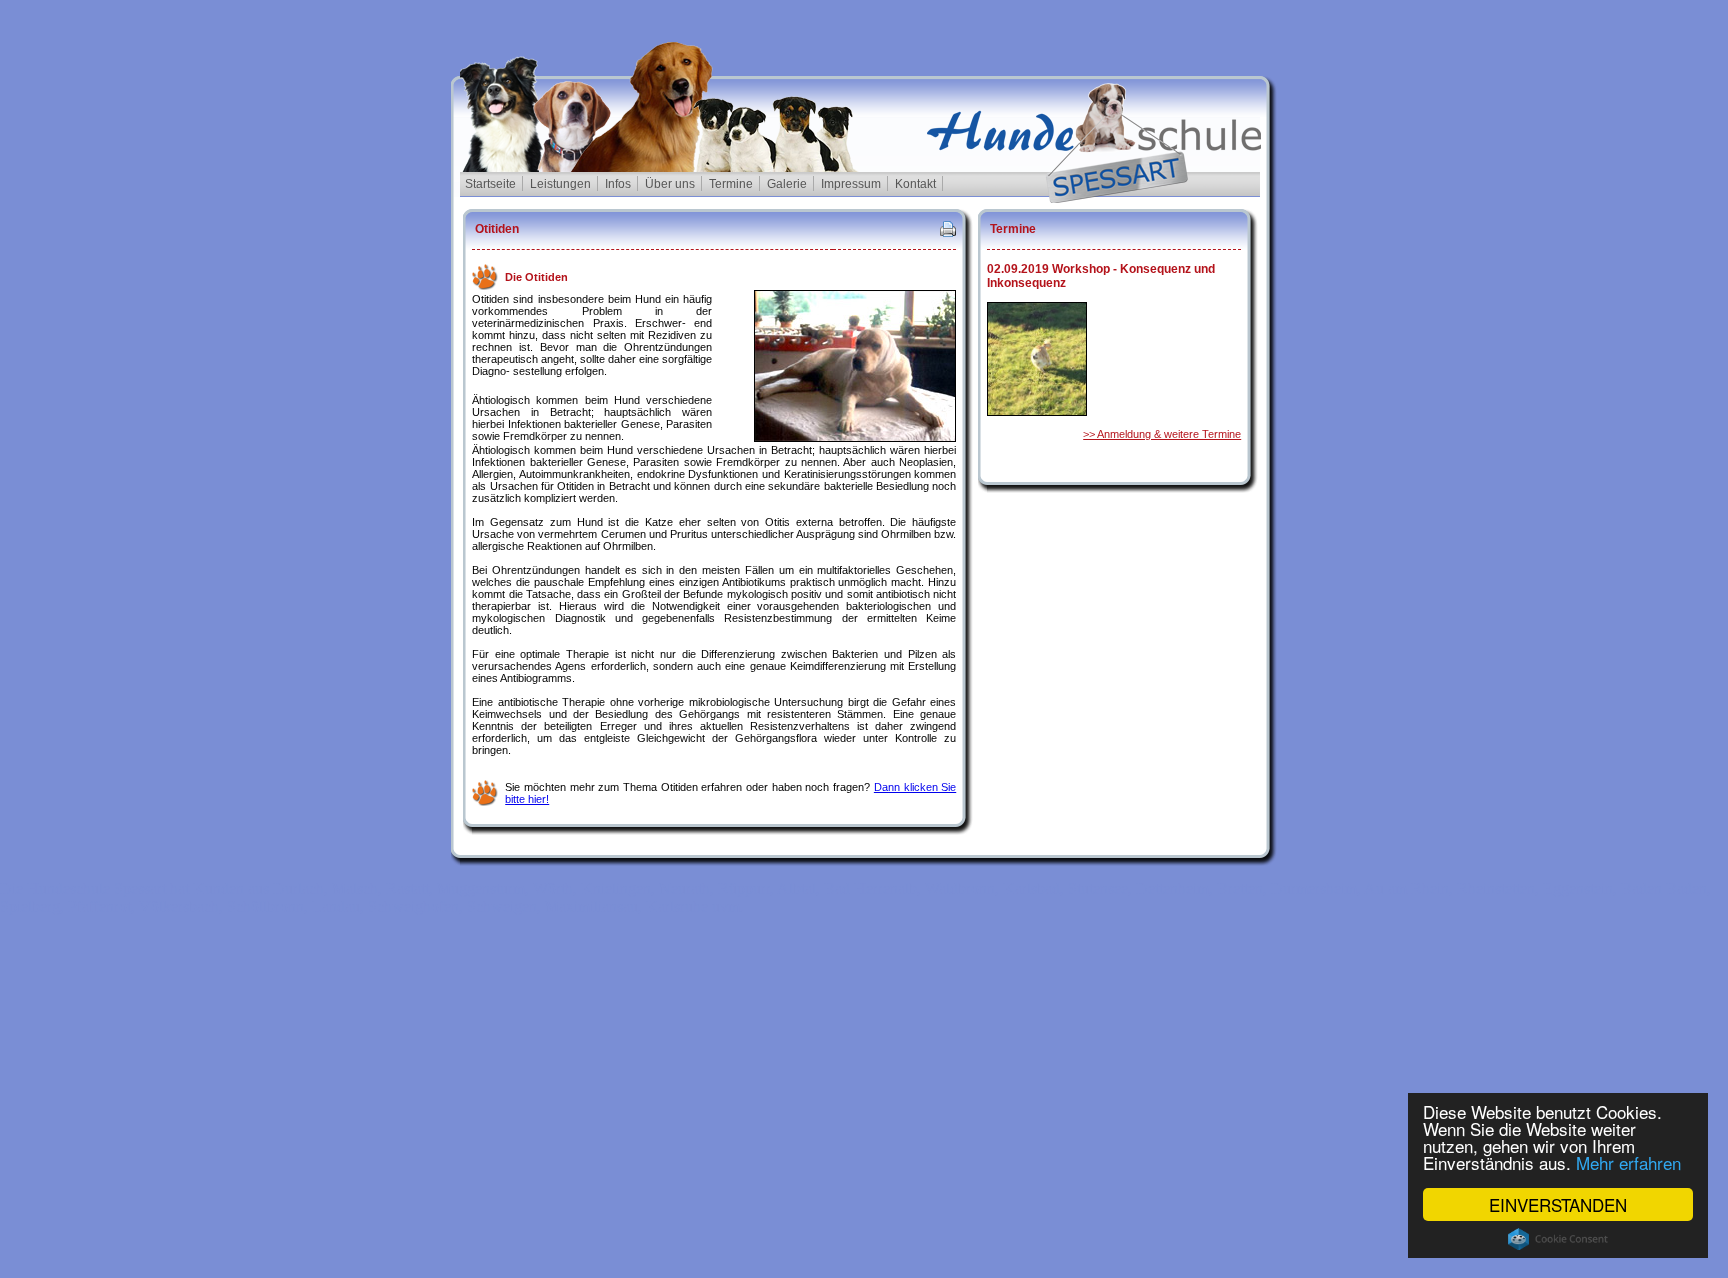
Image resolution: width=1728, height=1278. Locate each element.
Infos (618, 184)
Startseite (490, 184)
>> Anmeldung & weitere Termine (1162, 434)
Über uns (670, 184)
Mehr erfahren (1628, 1162)
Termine (731, 184)
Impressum (851, 184)
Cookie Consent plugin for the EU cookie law (1558, 1239)
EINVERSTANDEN (1558, 1204)
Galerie (787, 184)
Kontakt (915, 184)
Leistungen (560, 184)
